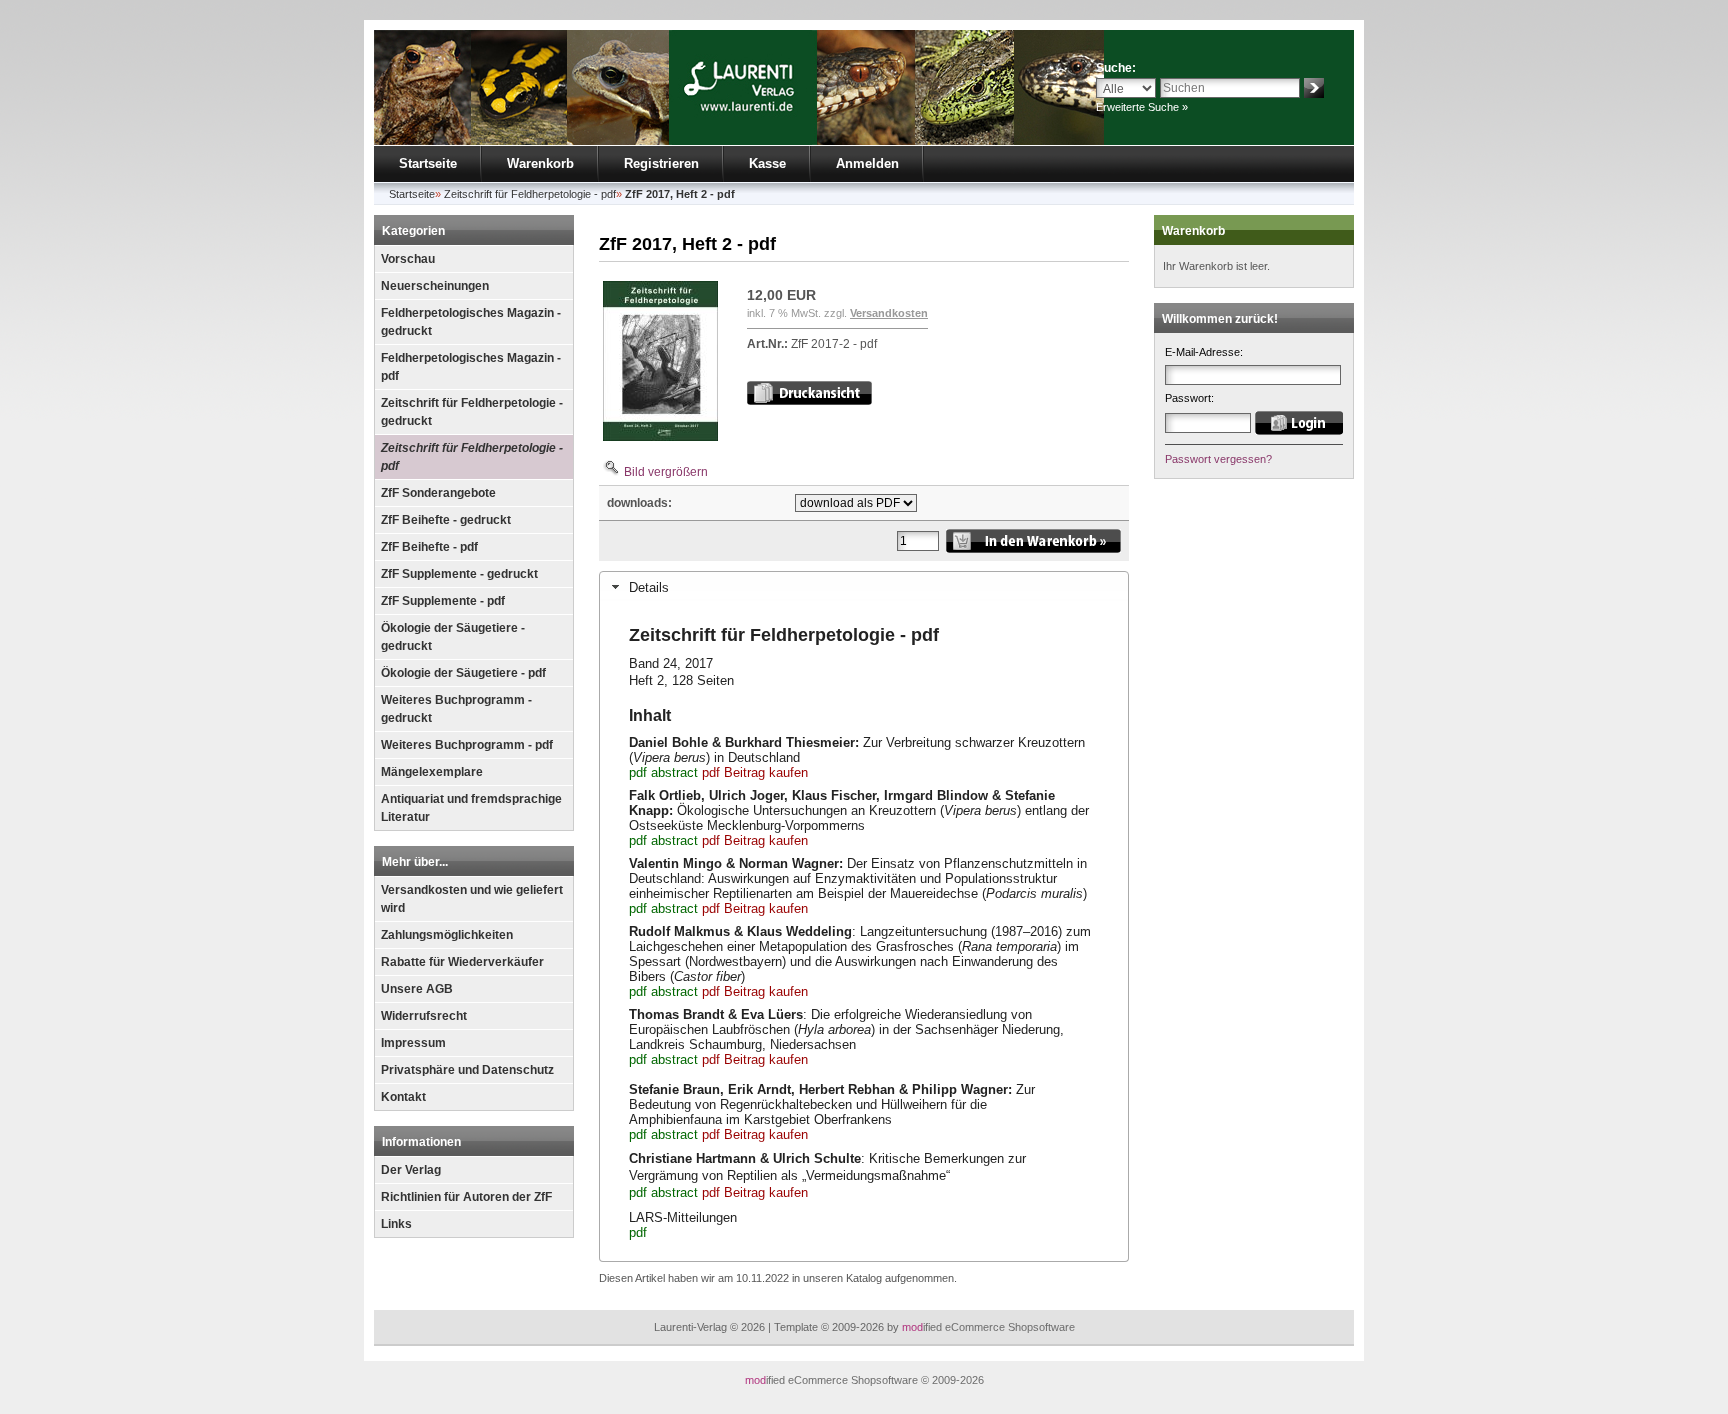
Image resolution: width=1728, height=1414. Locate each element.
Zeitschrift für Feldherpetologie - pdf (472, 457)
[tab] (864, 587)
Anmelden (867, 163)
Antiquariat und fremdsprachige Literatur (471, 808)
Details (649, 587)
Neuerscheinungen (435, 286)
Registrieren (661, 163)
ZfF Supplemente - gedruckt (459, 574)
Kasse (767, 163)
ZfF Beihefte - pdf (429, 547)
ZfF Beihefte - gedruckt (446, 520)
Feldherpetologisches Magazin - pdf (471, 367)
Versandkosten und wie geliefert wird (472, 899)
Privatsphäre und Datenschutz (467, 1070)
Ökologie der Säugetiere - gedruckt (453, 637)
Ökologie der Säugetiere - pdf (463, 673)
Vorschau (408, 259)
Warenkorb (540, 163)
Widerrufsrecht (424, 1016)
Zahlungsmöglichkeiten (447, 935)
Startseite (428, 163)
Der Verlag (411, 1170)
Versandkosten (889, 313)
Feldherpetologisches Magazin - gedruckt (471, 322)
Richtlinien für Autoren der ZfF (466, 1197)
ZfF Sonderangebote (438, 493)
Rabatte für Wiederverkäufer (462, 962)
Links (396, 1224)
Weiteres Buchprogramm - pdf (467, 745)
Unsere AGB (417, 989)
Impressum (413, 1043)
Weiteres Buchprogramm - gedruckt (456, 709)
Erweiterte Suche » (1142, 107)
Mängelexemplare (432, 772)
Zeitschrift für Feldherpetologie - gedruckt (472, 412)
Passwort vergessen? (1218, 459)
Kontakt (403, 1097)
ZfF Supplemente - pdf (443, 601)
